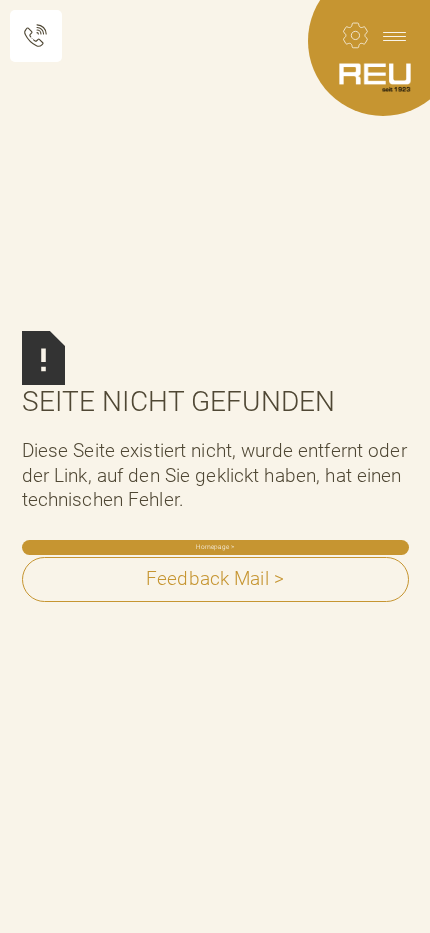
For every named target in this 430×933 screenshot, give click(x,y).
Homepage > (215, 547)
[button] (394, 36)
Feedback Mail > (215, 578)
